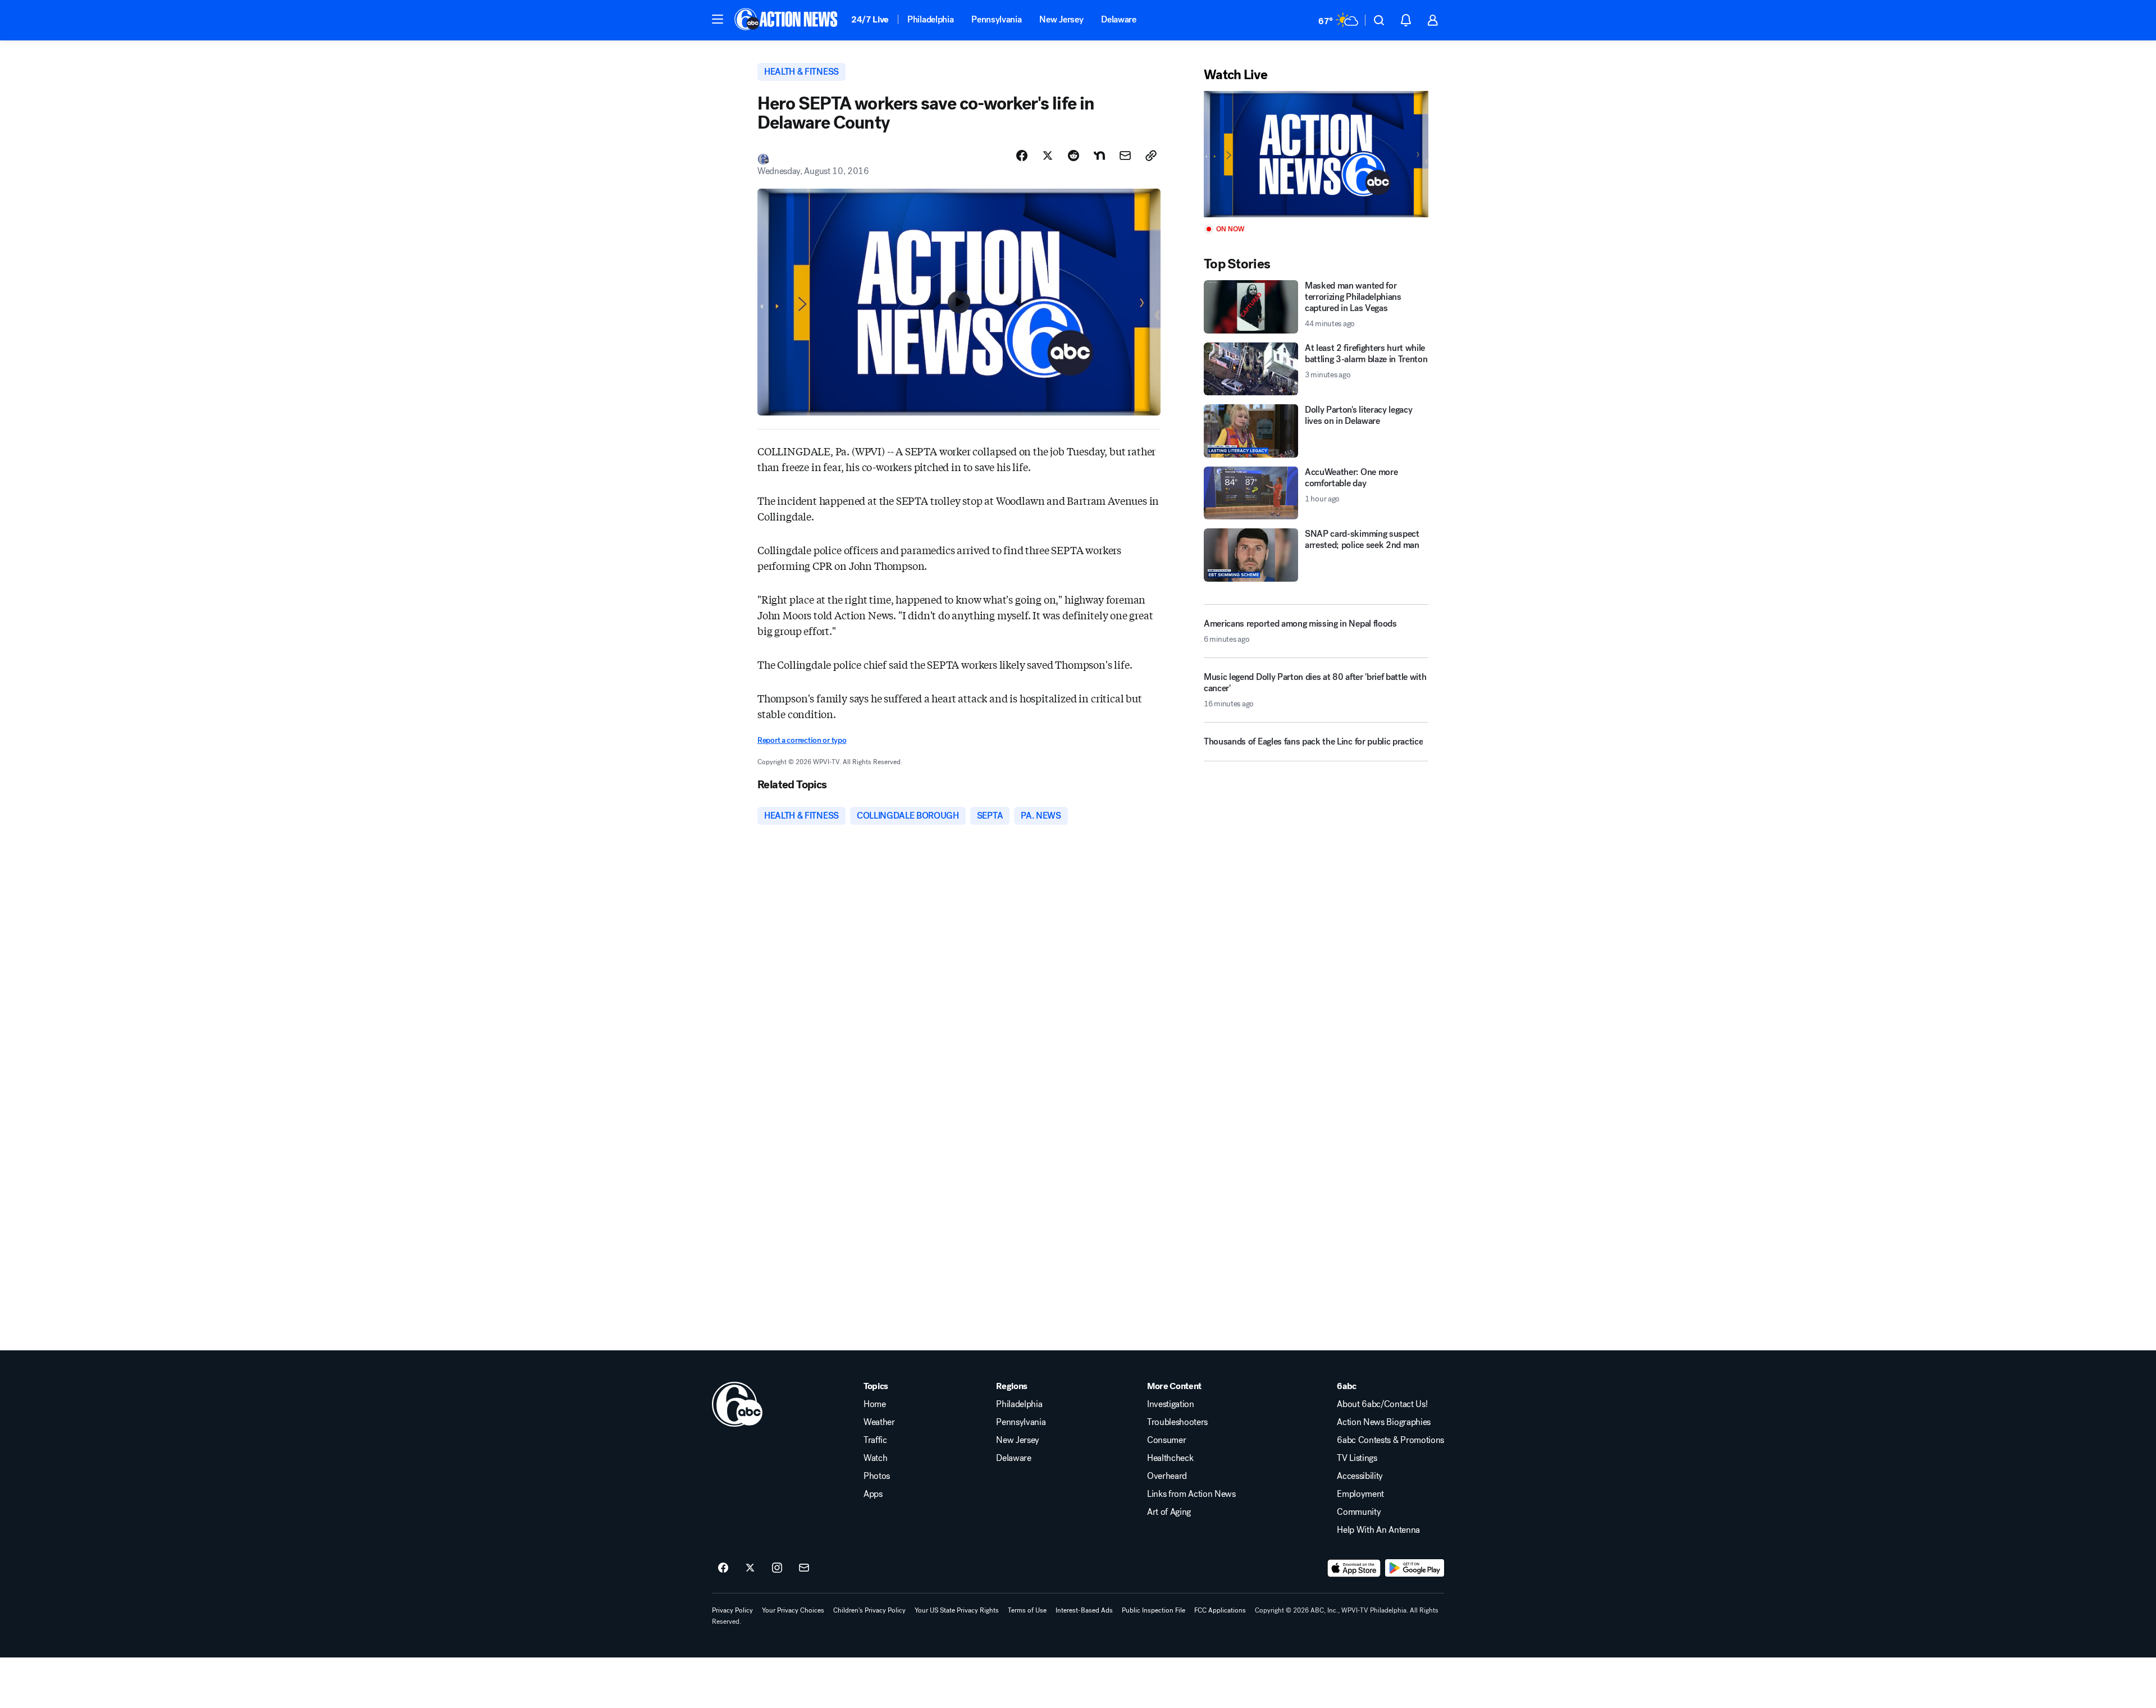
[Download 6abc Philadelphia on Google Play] (1415, 1568)
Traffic (875, 1440)
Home (875, 1404)
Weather (879, 1422)
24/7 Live (870, 19)
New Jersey (1061, 19)
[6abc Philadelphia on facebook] (723, 1568)
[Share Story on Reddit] (1074, 156)
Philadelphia (930, 19)
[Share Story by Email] (1125, 156)
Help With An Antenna (1378, 1530)
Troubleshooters (1177, 1422)
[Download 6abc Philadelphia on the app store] (1354, 1568)
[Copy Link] (1151, 156)
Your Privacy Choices (793, 1610)
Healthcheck (1170, 1458)
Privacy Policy (732, 1610)
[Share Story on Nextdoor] (1099, 156)
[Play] (1316, 154)
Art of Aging (1169, 1512)
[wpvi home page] (737, 1404)
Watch (875, 1458)
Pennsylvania (996, 19)
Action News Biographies (1384, 1422)
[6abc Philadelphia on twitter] (750, 1568)
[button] (718, 19)
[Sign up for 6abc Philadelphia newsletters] (804, 1568)
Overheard (1167, 1476)
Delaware (1118, 19)
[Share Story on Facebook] (1022, 156)
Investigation (1171, 1404)
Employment (1360, 1494)
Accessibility (1360, 1476)
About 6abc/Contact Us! (1382, 1404)
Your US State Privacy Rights (957, 1610)
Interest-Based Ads (1084, 1610)
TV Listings (1357, 1458)
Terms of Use (1027, 1610)
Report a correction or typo (802, 740)
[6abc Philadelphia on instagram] (777, 1568)
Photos (877, 1476)
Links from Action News (1191, 1494)
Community (1359, 1512)
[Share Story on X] (1048, 156)
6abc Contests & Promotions (1390, 1440)
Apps (873, 1494)
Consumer (1166, 1440)
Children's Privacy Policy (869, 1610)
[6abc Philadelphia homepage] (787, 20)
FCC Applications (1220, 1610)
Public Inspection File (1154, 1610)
